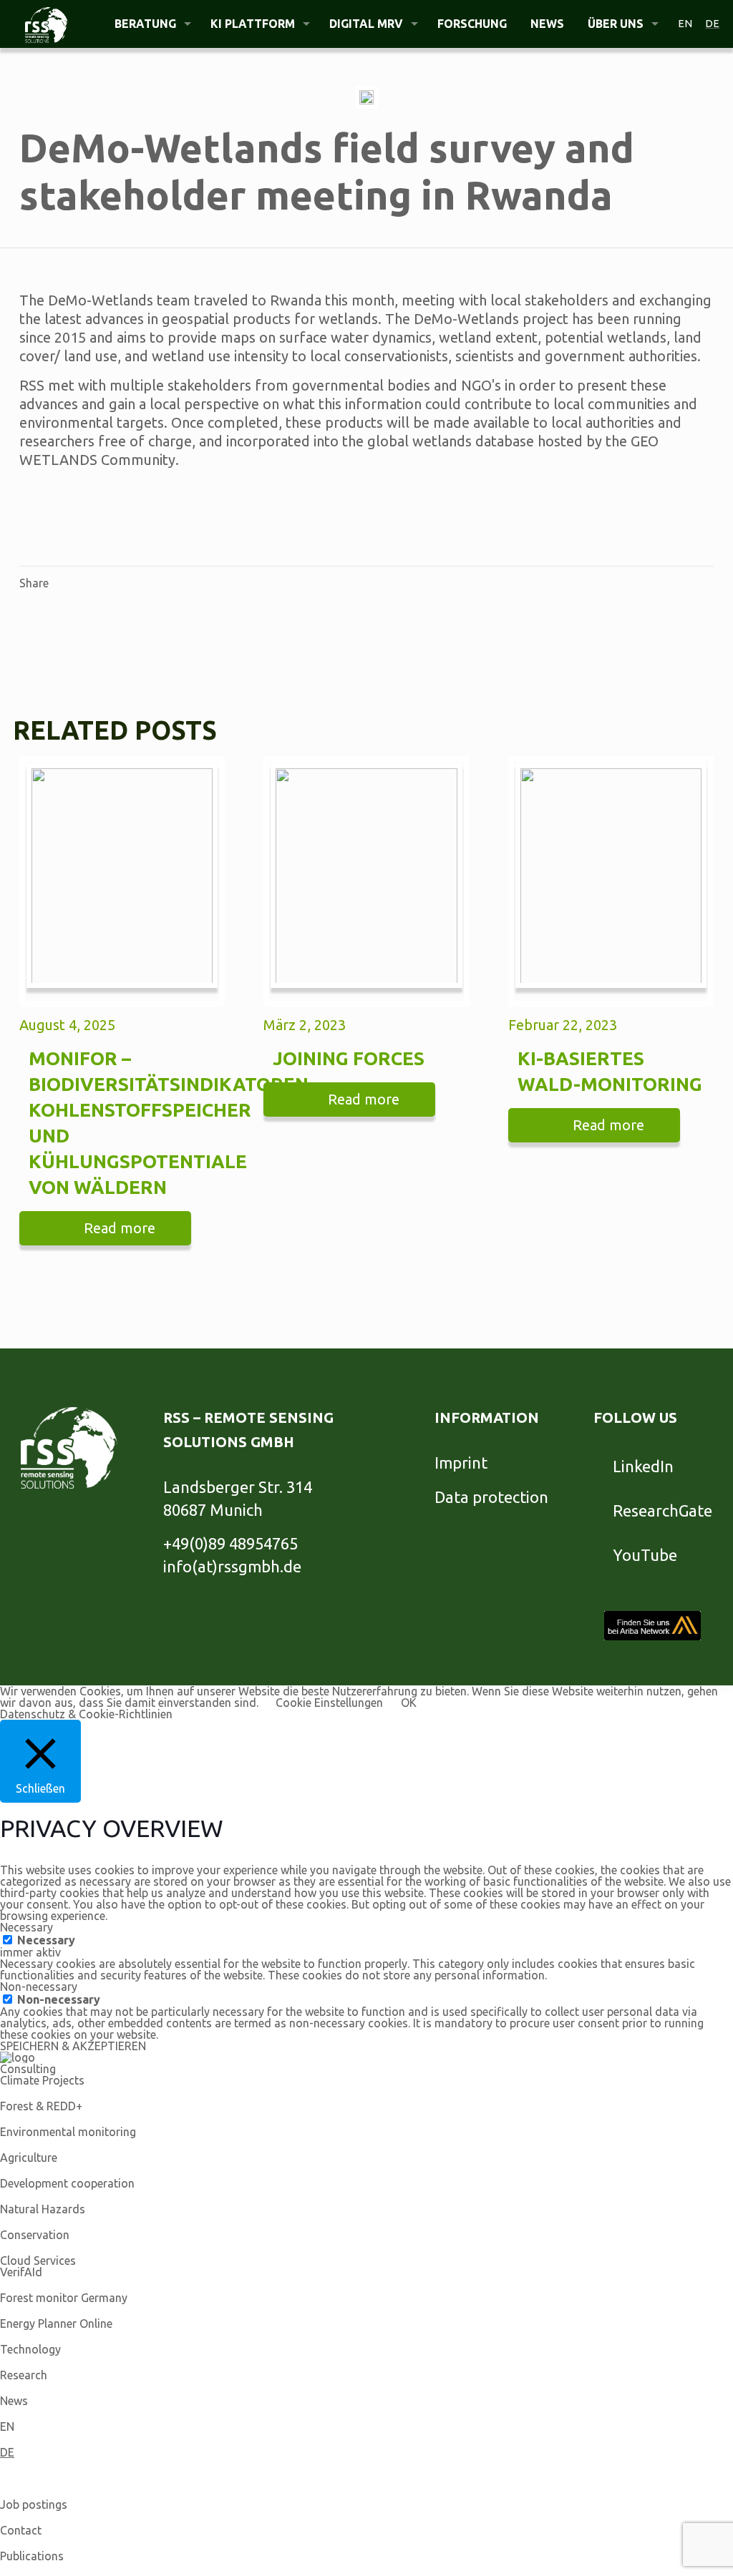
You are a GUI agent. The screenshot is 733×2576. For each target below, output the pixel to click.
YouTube (645, 1555)
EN (7, 2426)
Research (24, 2375)
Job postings (34, 2504)
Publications (32, 2556)
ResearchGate (662, 1510)
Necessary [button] (26, 1927)
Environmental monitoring (68, 2132)
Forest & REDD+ (41, 2106)
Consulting (28, 2069)
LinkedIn (643, 1466)
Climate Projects (42, 2080)
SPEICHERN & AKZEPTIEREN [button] (73, 2046)
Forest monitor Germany (64, 2298)
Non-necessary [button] (39, 1987)
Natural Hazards (43, 2209)
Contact (21, 2530)
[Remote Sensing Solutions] (47, 24)
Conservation (35, 2235)
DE (7, 2452)
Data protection (491, 1497)
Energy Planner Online (56, 2323)
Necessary (46, 1940)
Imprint (461, 1463)
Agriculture (29, 2158)
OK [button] (409, 1703)
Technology (30, 2349)
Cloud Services (38, 2261)
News (14, 2401)
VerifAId (21, 2272)
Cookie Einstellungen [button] (329, 1703)
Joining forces (349, 1058)
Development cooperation (67, 2183)
